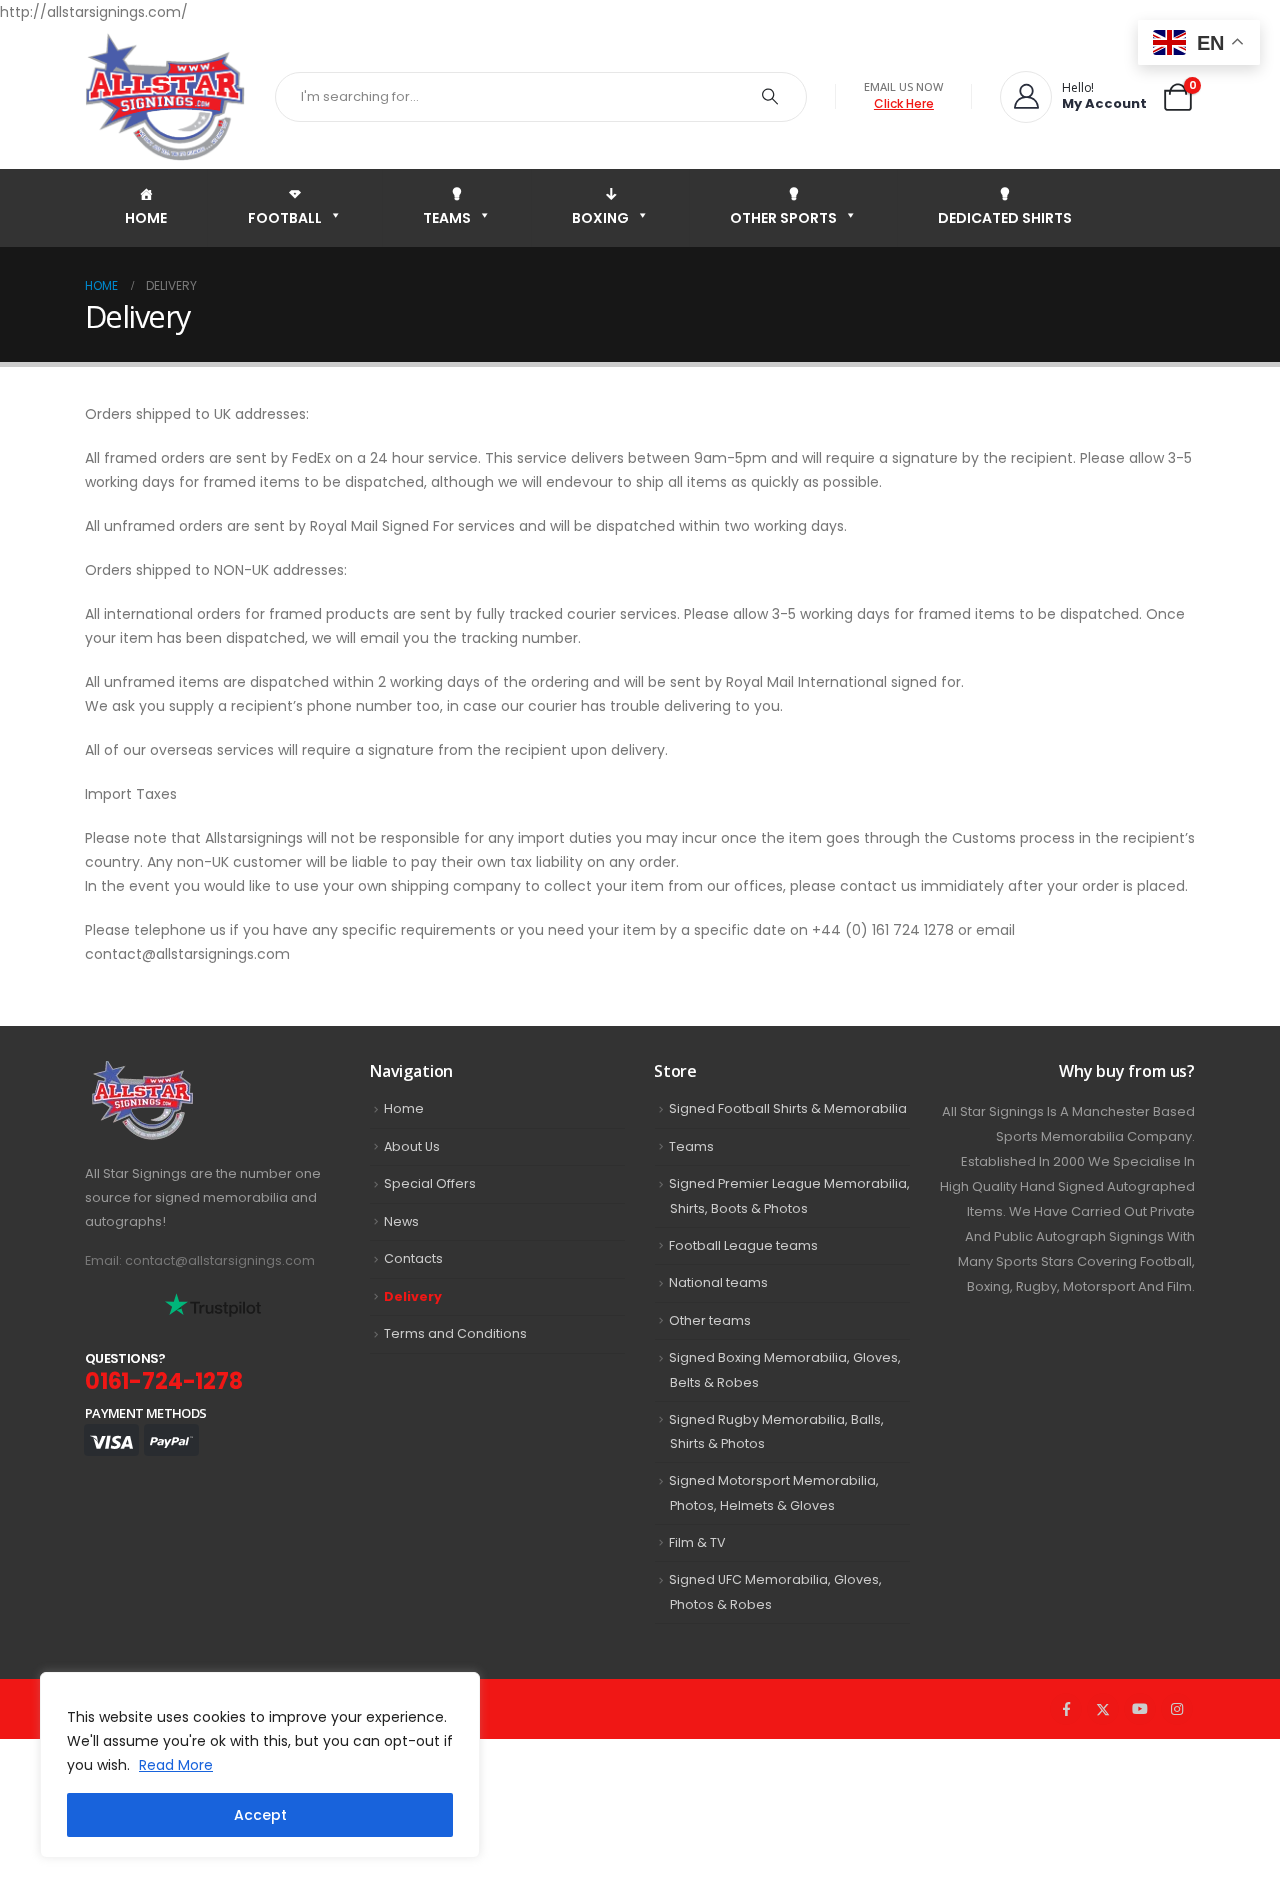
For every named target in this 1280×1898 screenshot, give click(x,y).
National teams (718, 1282)
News (401, 1221)
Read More (176, 1765)
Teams (691, 1146)
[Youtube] (1140, 1709)
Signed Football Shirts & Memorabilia (788, 1108)
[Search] (770, 97)
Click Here (904, 103)
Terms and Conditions (455, 1333)
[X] (1103, 1709)
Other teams (710, 1320)
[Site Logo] (165, 96)
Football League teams (743, 1245)
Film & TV (697, 1542)
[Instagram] (1177, 1709)
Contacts (413, 1258)
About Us (412, 1146)
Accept (260, 1815)
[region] (260, 1765)
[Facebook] (1066, 1709)
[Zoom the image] (186, 1072)
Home (404, 1108)
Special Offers (430, 1183)
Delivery (413, 1296)
